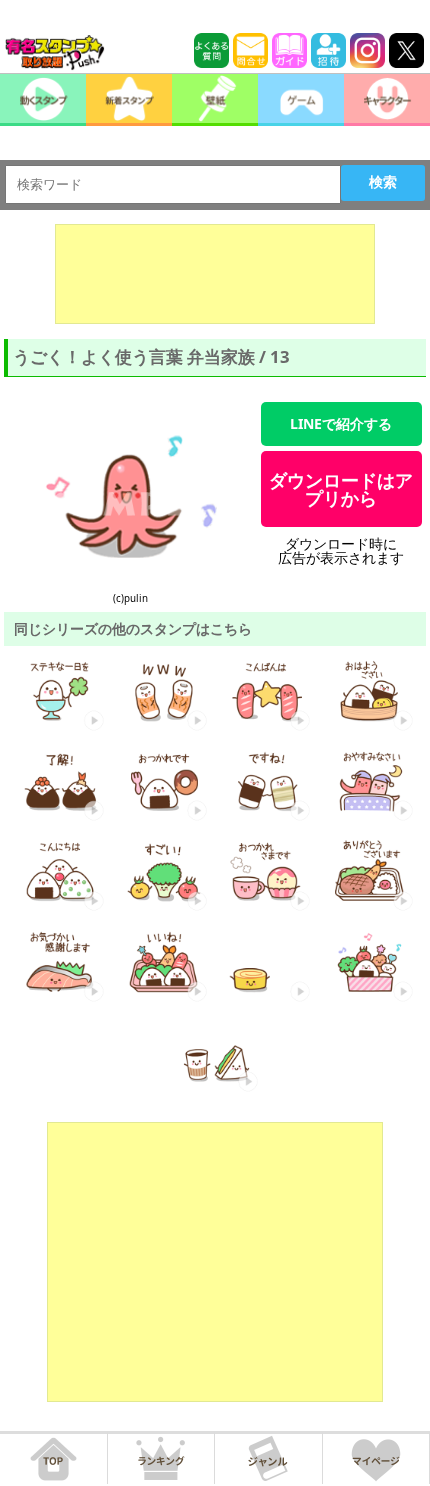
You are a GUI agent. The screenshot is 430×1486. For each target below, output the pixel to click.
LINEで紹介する (341, 423)
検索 (383, 182)
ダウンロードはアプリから (341, 489)
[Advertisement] (215, 274)
